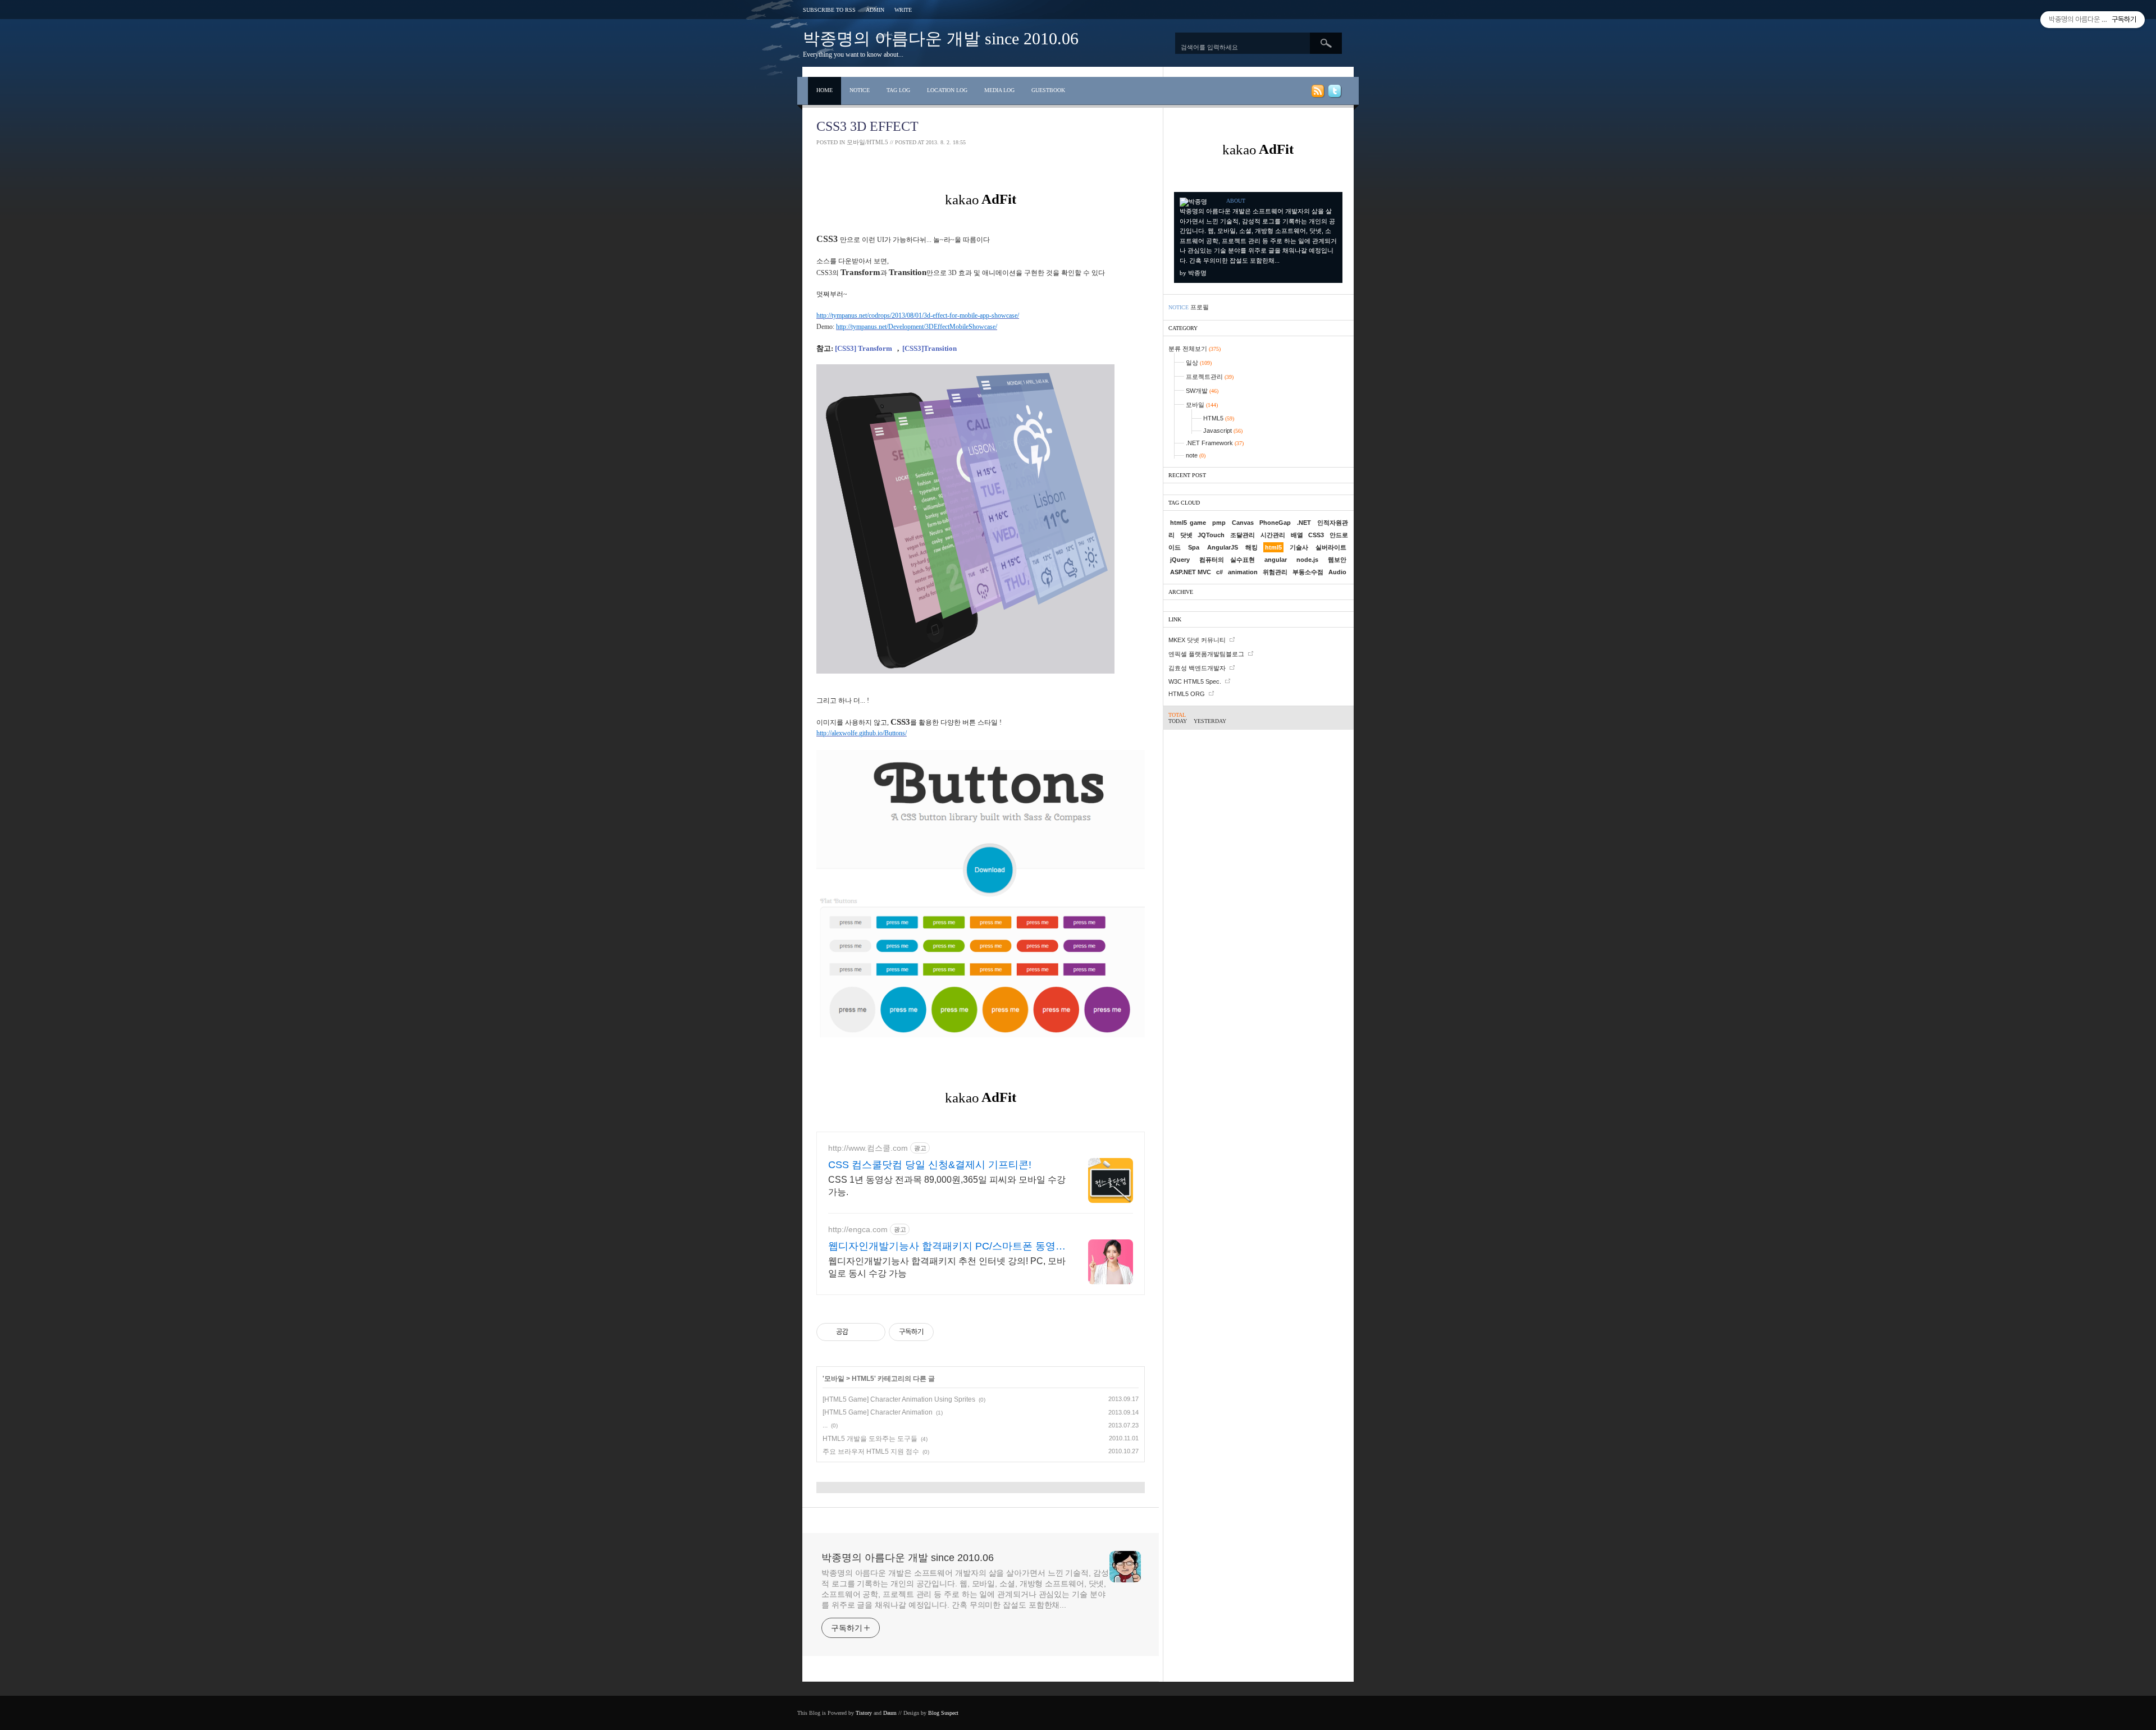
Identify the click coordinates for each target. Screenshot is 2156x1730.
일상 (1199, 363)
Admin (875, 10)
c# (1219, 572)
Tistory (864, 1713)
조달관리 (1243, 535)
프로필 (1200, 307)
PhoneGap (1275, 523)
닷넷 (1186, 535)
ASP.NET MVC (1191, 572)
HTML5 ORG (1187, 694)
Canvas (1243, 523)
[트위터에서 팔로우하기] (1334, 93)
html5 (1273, 547)
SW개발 (1202, 391)
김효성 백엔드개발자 (1197, 668)
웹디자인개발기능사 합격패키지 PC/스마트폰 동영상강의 (947, 1247)
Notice (860, 90)
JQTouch (1211, 535)
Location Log (947, 90)
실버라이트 (1331, 547)
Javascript (1223, 431)
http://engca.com (858, 1229)
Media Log (999, 90)
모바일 (834, 1379)
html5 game (1188, 523)
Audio (1337, 572)
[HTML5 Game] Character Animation (878, 1412)
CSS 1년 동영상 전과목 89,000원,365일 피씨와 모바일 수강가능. (947, 1186)
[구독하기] (1317, 93)
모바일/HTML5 (867, 142)
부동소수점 (1308, 572)
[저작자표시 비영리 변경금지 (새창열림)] (949, 1332)
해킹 (1251, 547)
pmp (1219, 523)
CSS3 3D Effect (867, 126)
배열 (1297, 535)
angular (1276, 560)
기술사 (1299, 547)
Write (903, 10)
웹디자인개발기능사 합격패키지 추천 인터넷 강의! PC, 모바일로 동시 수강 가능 (947, 1267)
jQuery (1180, 560)
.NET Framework (1215, 443)
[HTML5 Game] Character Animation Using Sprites (899, 1399)
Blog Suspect (943, 1713)
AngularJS (1223, 547)
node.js (1307, 560)
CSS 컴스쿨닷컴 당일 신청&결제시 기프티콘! (930, 1165)
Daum (890, 1713)
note (1196, 455)
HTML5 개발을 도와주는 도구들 (870, 1439)
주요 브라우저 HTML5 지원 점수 (871, 1452)
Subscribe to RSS (829, 10)
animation (1243, 572)
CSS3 (1316, 535)
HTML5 (863, 1379)
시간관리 (1273, 535)
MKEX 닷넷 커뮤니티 (1197, 640)
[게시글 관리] (873, 1332)
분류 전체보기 (1195, 349)
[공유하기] (859, 1332)
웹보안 (1337, 560)
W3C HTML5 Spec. (1195, 681)
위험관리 (1275, 572)
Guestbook (1048, 90)
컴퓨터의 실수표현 (1227, 560)
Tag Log (898, 90)
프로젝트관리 (1210, 377)
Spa (1194, 547)
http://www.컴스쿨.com (868, 1148)
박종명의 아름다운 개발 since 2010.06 (941, 38)
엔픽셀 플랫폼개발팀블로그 (1206, 654)
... (825, 1425)
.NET (1304, 523)
